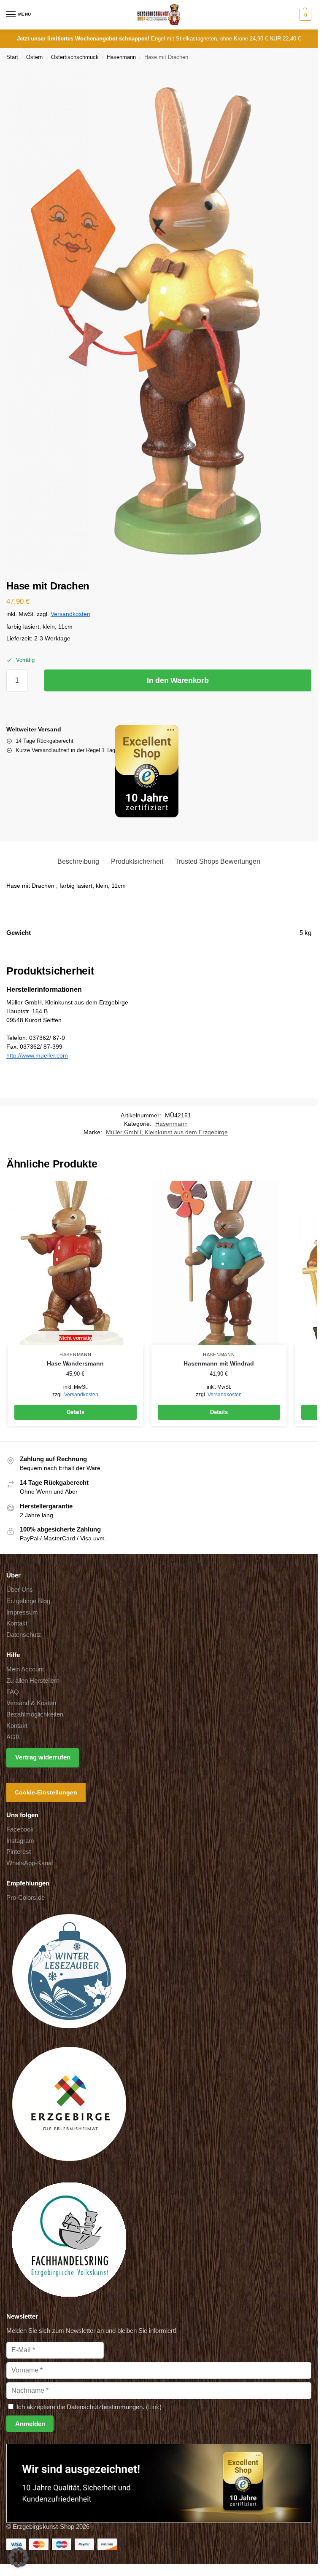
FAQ (13, 1692)
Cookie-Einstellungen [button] (46, 1792)
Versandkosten (70, 614)
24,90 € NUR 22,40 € (275, 39)
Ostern (34, 57)
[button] (304, 15)
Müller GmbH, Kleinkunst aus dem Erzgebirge (167, 1132)
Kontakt (17, 1623)
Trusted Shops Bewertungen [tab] (218, 861)
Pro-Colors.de (26, 1898)
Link (154, 2407)
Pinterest (19, 1852)
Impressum (22, 1612)
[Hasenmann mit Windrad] (219, 1263)
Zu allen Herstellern (33, 1681)
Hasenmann (121, 57)
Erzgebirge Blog (28, 1601)
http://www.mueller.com (37, 1055)
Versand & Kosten (31, 1703)
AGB (13, 1737)
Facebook (20, 1829)
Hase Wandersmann (75, 1364)
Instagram (20, 1841)
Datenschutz (24, 1635)
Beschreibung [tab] (78, 861)
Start (12, 57)
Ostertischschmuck (75, 57)
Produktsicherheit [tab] (137, 861)
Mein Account (25, 1669)
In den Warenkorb (178, 680)
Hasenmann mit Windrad (219, 1364)
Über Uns (20, 1590)
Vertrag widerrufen (43, 1757)
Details (76, 1412)
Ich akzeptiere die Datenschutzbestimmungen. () (88, 2407)
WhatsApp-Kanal (30, 1863)
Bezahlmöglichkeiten (35, 1714)
